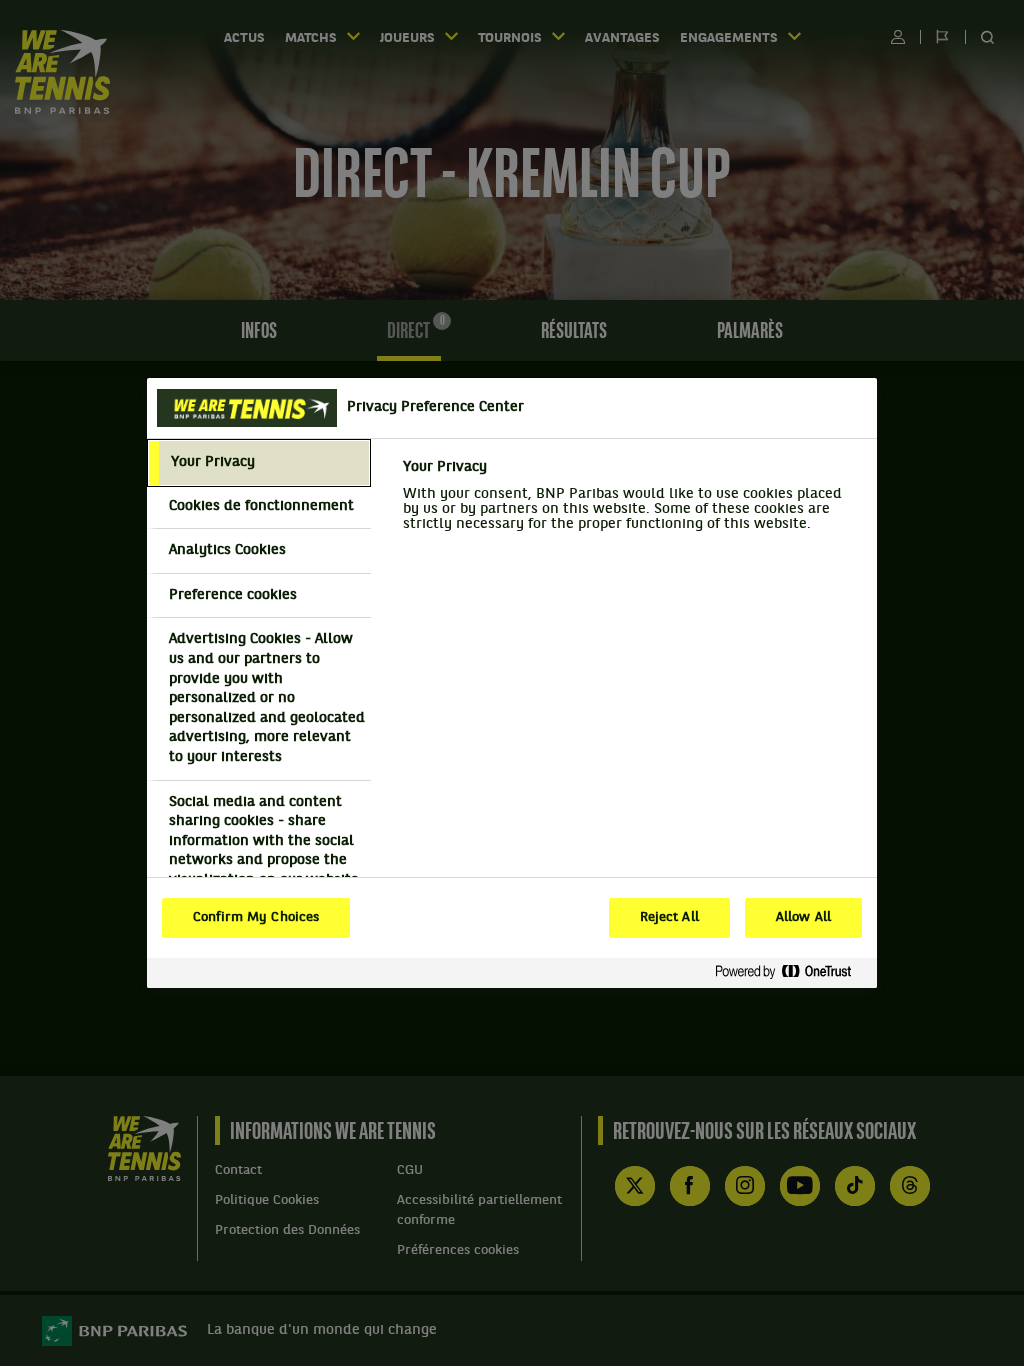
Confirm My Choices (256, 918)
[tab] (259, 463)
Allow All (803, 918)
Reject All (669, 918)
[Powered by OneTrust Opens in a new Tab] (791, 972)
